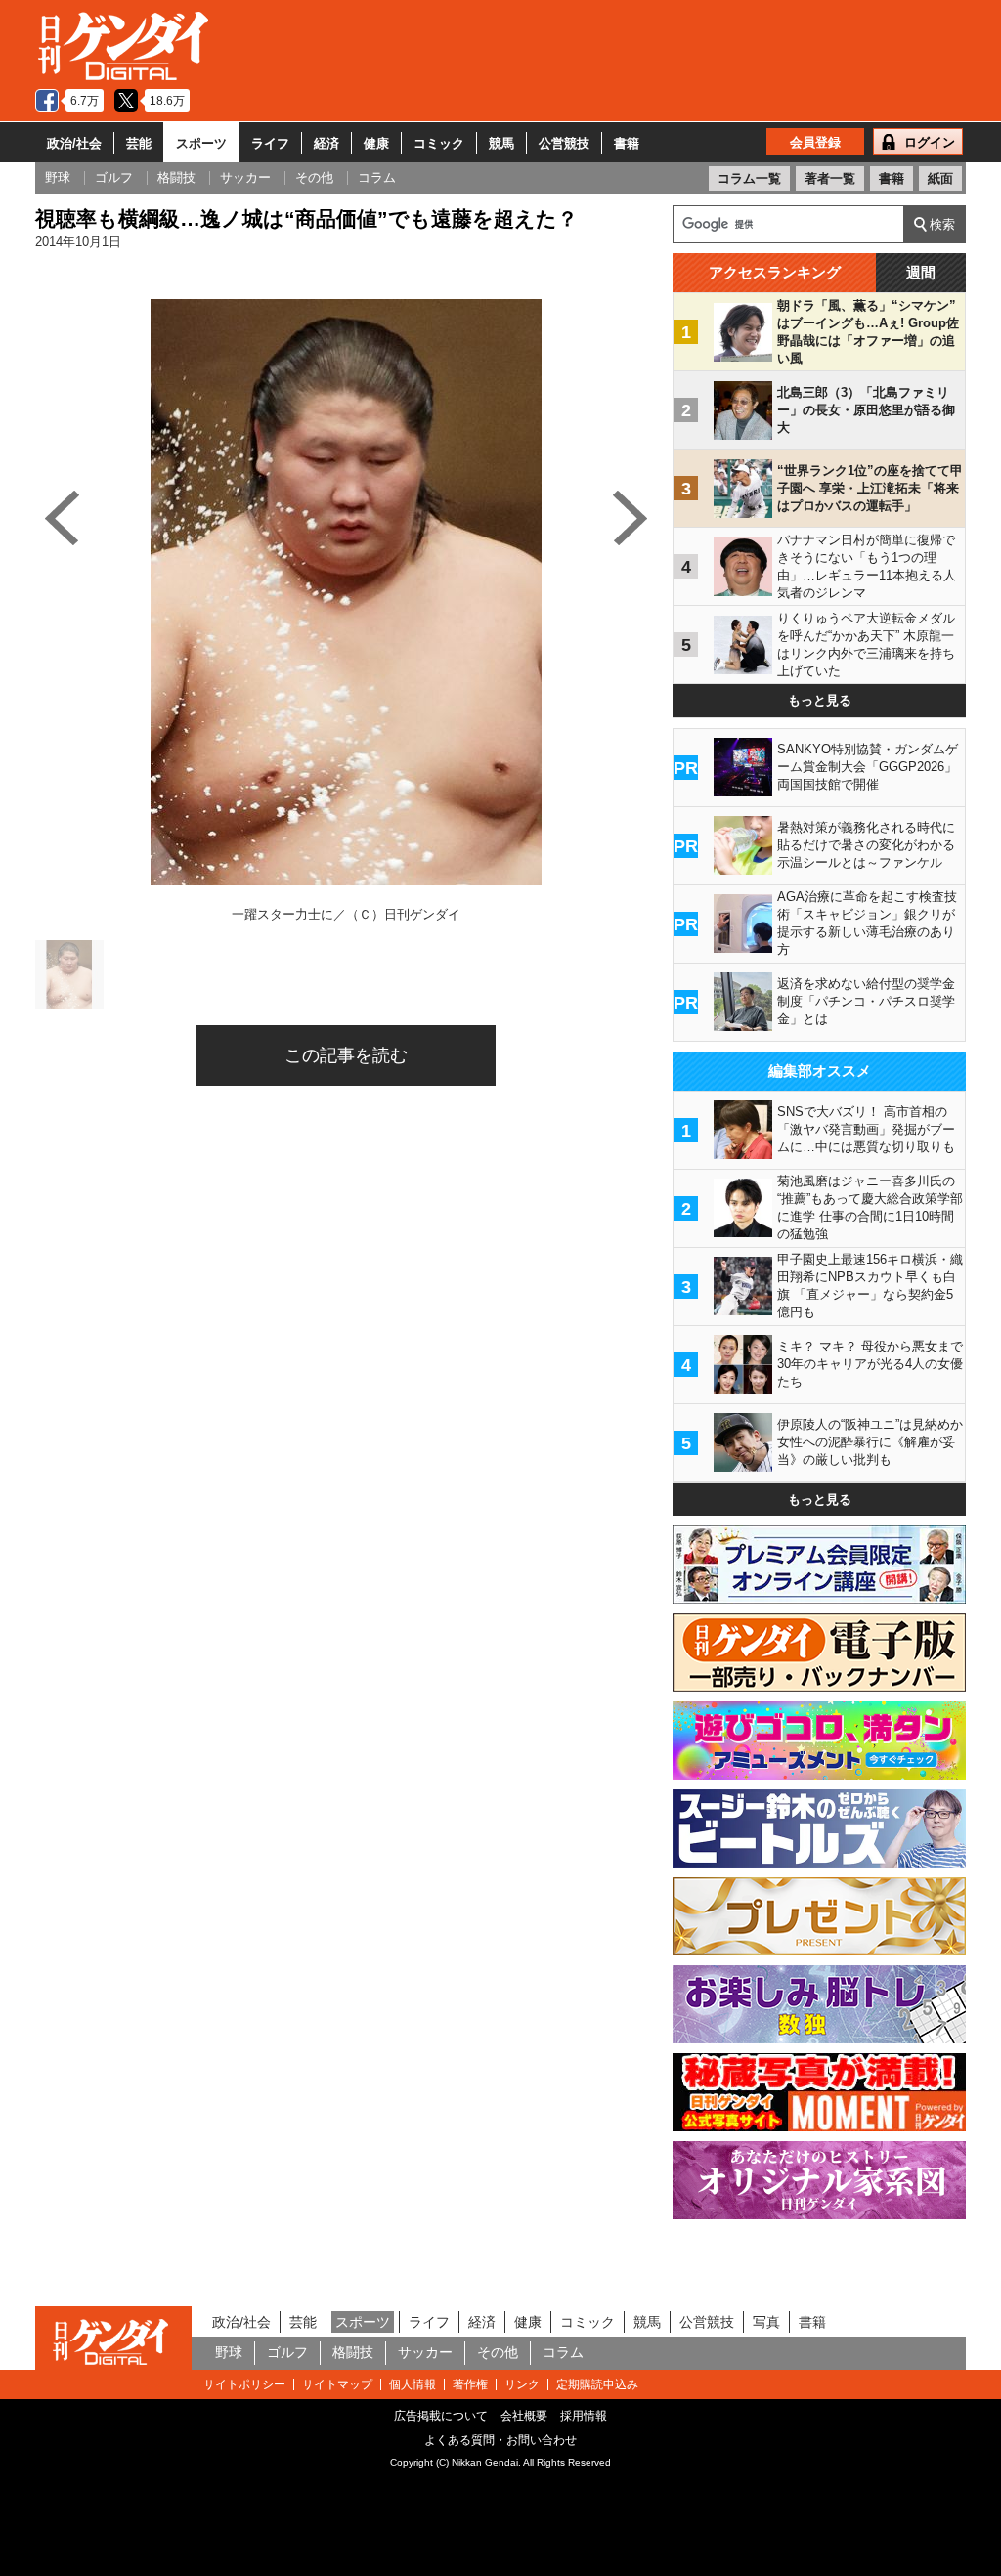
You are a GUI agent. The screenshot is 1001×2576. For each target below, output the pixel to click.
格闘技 (353, 2352)
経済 (326, 143)
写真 (766, 2322)
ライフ (270, 143)
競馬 (501, 143)
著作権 (470, 2384)
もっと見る (820, 700)
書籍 (627, 143)
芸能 (139, 143)
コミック (439, 143)
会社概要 (524, 2416)
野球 (229, 2352)
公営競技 (564, 143)
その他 (498, 2352)
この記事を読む (346, 1055)
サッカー (425, 2352)
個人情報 (413, 2384)
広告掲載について (441, 2416)
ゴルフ (287, 2352)
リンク (522, 2384)
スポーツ (201, 143)
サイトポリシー (244, 2384)
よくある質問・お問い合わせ (500, 2440)
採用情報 (584, 2416)
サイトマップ (337, 2384)
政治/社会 (74, 143)
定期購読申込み (597, 2384)
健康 (376, 143)
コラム (563, 2352)
